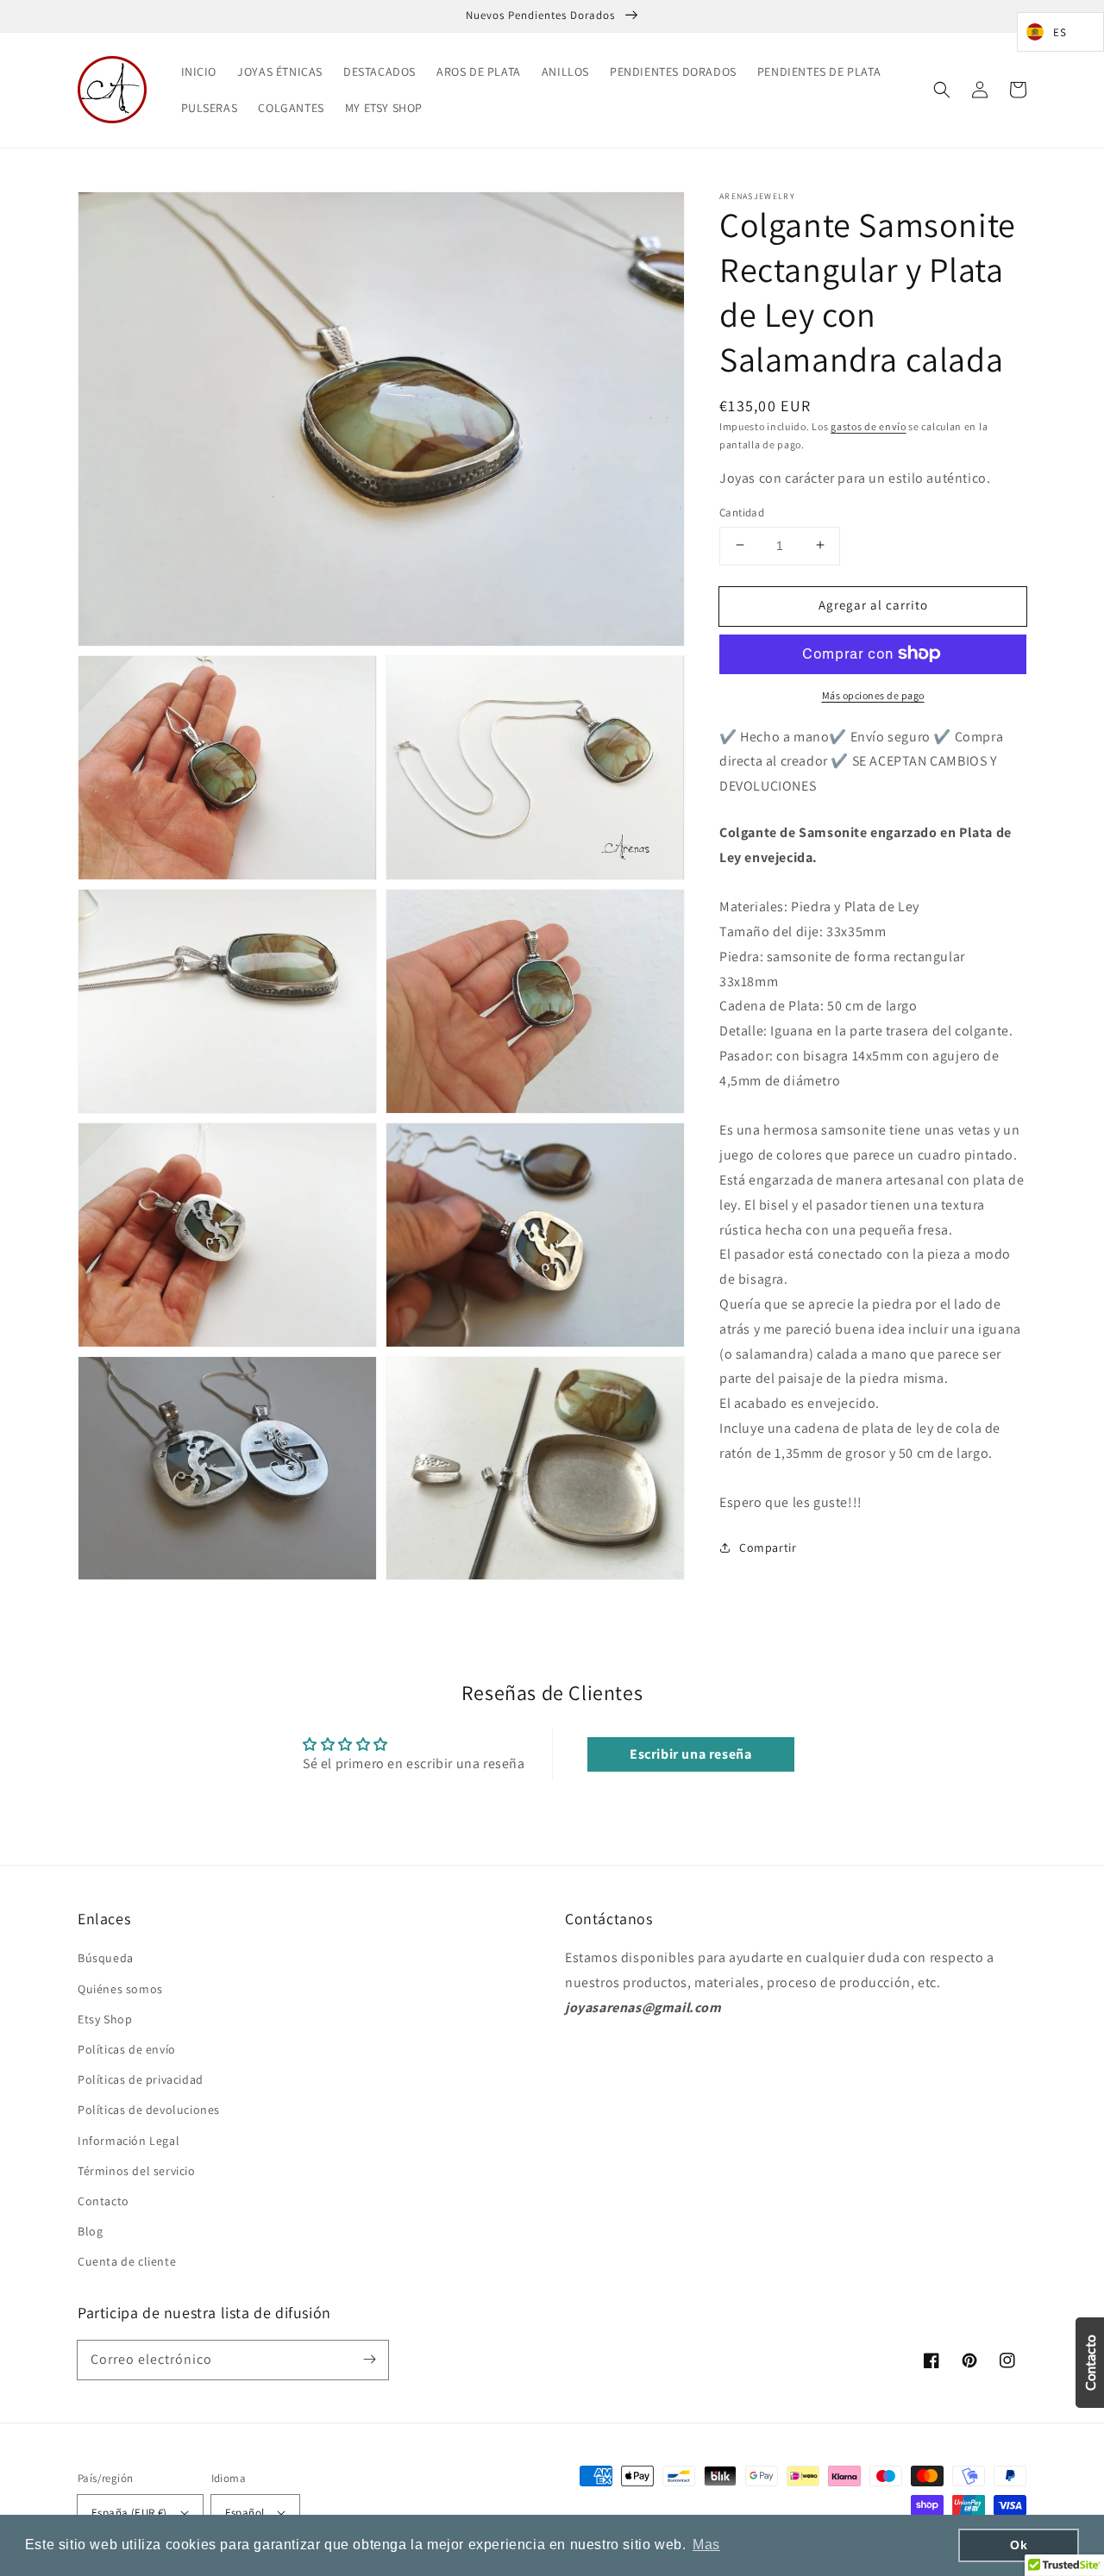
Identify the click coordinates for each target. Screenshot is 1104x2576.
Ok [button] (1019, 2545)
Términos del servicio (137, 2171)
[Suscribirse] (369, 2360)
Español (245, 2513)
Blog (90, 2231)
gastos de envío (869, 426)
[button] (942, 90)
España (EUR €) (129, 2513)
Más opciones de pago (873, 694)
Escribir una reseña (690, 1754)
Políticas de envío (127, 2049)
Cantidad (742, 512)
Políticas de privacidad (141, 2079)
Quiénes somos (120, 1989)
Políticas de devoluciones (149, 2110)
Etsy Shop (105, 2019)
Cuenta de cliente (127, 2261)
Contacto (103, 2201)
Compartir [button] (768, 1547)
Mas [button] (706, 2545)
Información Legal (129, 2141)
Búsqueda (106, 1958)
